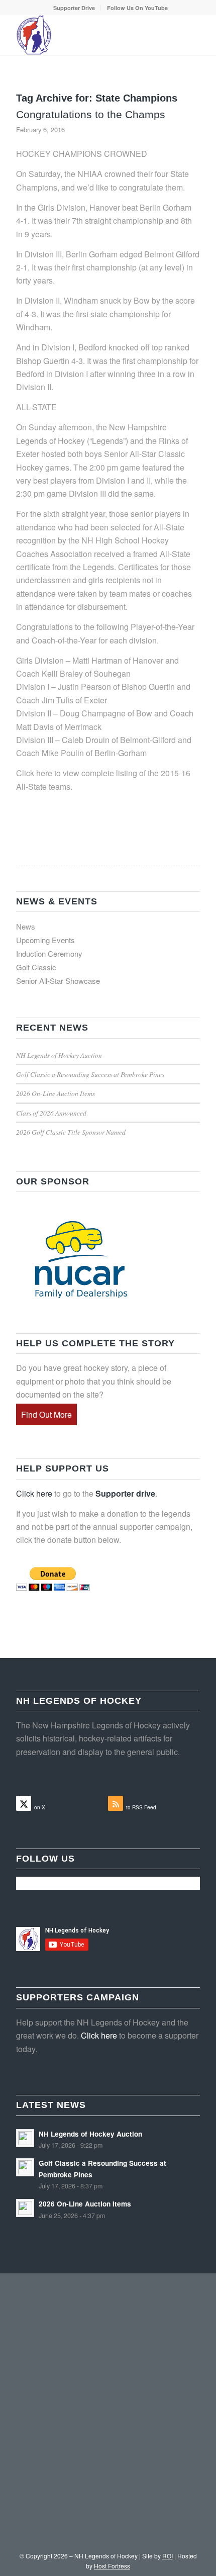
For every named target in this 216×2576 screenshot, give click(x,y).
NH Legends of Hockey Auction (59, 1055)
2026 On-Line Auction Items (56, 1093)
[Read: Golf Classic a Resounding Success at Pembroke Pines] (25, 2167)
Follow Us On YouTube (137, 8)
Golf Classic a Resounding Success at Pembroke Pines (90, 1074)
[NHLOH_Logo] (89, 35)
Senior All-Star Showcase (58, 981)
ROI (168, 2556)
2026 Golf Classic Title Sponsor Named (71, 1132)
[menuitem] (74, 8)
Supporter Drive (74, 8)
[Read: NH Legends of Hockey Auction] (25, 2138)
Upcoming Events (45, 940)
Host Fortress (112, 2566)
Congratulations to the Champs (91, 114)
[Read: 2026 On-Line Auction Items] (25, 2208)
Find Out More (46, 1414)
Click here (34, 1493)
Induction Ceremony (49, 953)
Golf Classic (36, 967)
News (26, 926)
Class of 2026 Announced (51, 1113)
